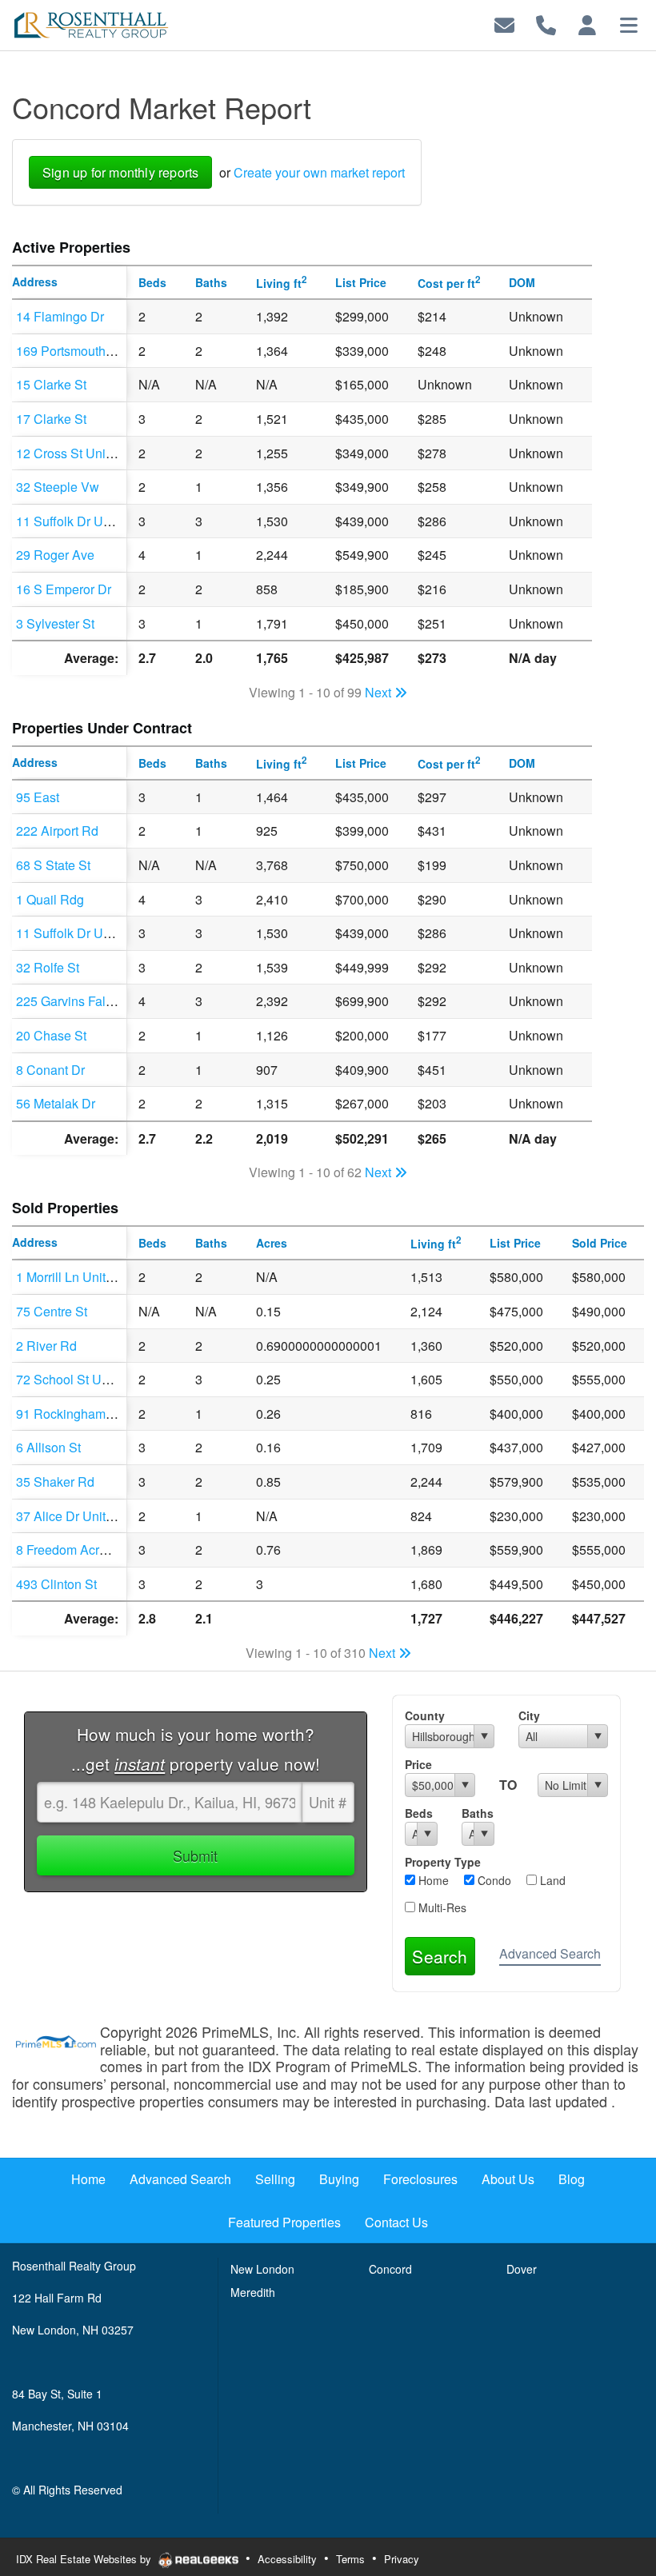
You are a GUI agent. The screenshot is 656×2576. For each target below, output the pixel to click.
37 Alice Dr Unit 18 (70, 1516)
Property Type (443, 1862)
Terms (350, 2559)
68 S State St (53, 865)
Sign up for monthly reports (120, 172)
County (425, 1715)
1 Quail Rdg (50, 899)
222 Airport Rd (57, 831)
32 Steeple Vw (58, 487)
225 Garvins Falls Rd (76, 1001)
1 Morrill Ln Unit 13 (70, 1277)
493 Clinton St (56, 1584)
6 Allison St (48, 1447)
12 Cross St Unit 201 (75, 453)
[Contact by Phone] (546, 24)
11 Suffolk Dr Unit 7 (72, 933)
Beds (419, 1813)
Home (432, 1880)
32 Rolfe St (48, 967)
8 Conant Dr (50, 1070)
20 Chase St (51, 1035)
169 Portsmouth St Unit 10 (90, 351)
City (529, 1715)
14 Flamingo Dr (60, 316)
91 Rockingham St (68, 1414)
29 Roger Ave (55, 555)
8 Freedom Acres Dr (73, 1550)
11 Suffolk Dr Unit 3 (72, 521)
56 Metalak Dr (56, 1103)
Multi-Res (441, 1907)
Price (418, 1764)
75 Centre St (52, 1311)
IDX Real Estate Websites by (85, 2559)
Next (380, 692)
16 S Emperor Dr (64, 589)
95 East (38, 797)
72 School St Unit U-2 (78, 1379)
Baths (478, 1813)
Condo (493, 1880)
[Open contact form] (504, 24)
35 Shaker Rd (55, 1482)
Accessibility (287, 2559)
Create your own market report (319, 172)
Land (551, 1880)
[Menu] (629, 24)
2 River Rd (46, 1346)
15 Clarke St (51, 384)
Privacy (402, 2559)
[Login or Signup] (587, 24)
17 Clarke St (51, 419)
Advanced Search (550, 1953)
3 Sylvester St (55, 623)
